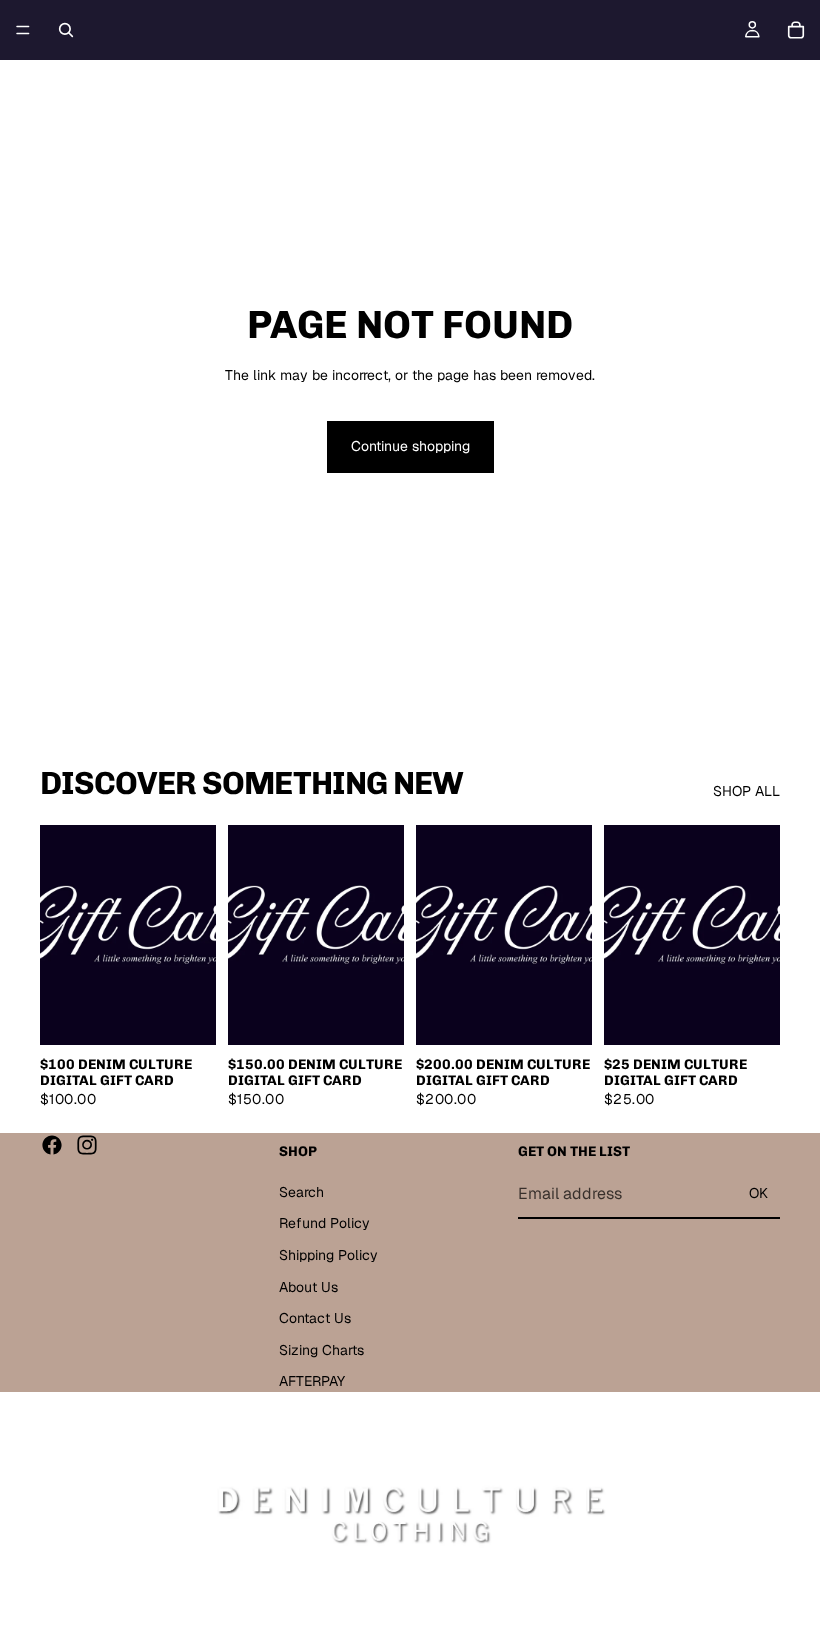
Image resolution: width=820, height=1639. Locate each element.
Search (301, 1192)
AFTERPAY (312, 1381)
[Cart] (796, 30)
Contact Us (315, 1318)
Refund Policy (324, 1223)
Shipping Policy (328, 1255)
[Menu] (23, 30)
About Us (308, 1286)
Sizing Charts (321, 1349)
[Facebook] (52, 1145)
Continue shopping (410, 446)
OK (758, 1193)
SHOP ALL (746, 791)
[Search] (66, 30)
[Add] (185, 1015)
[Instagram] (87, 1145)
